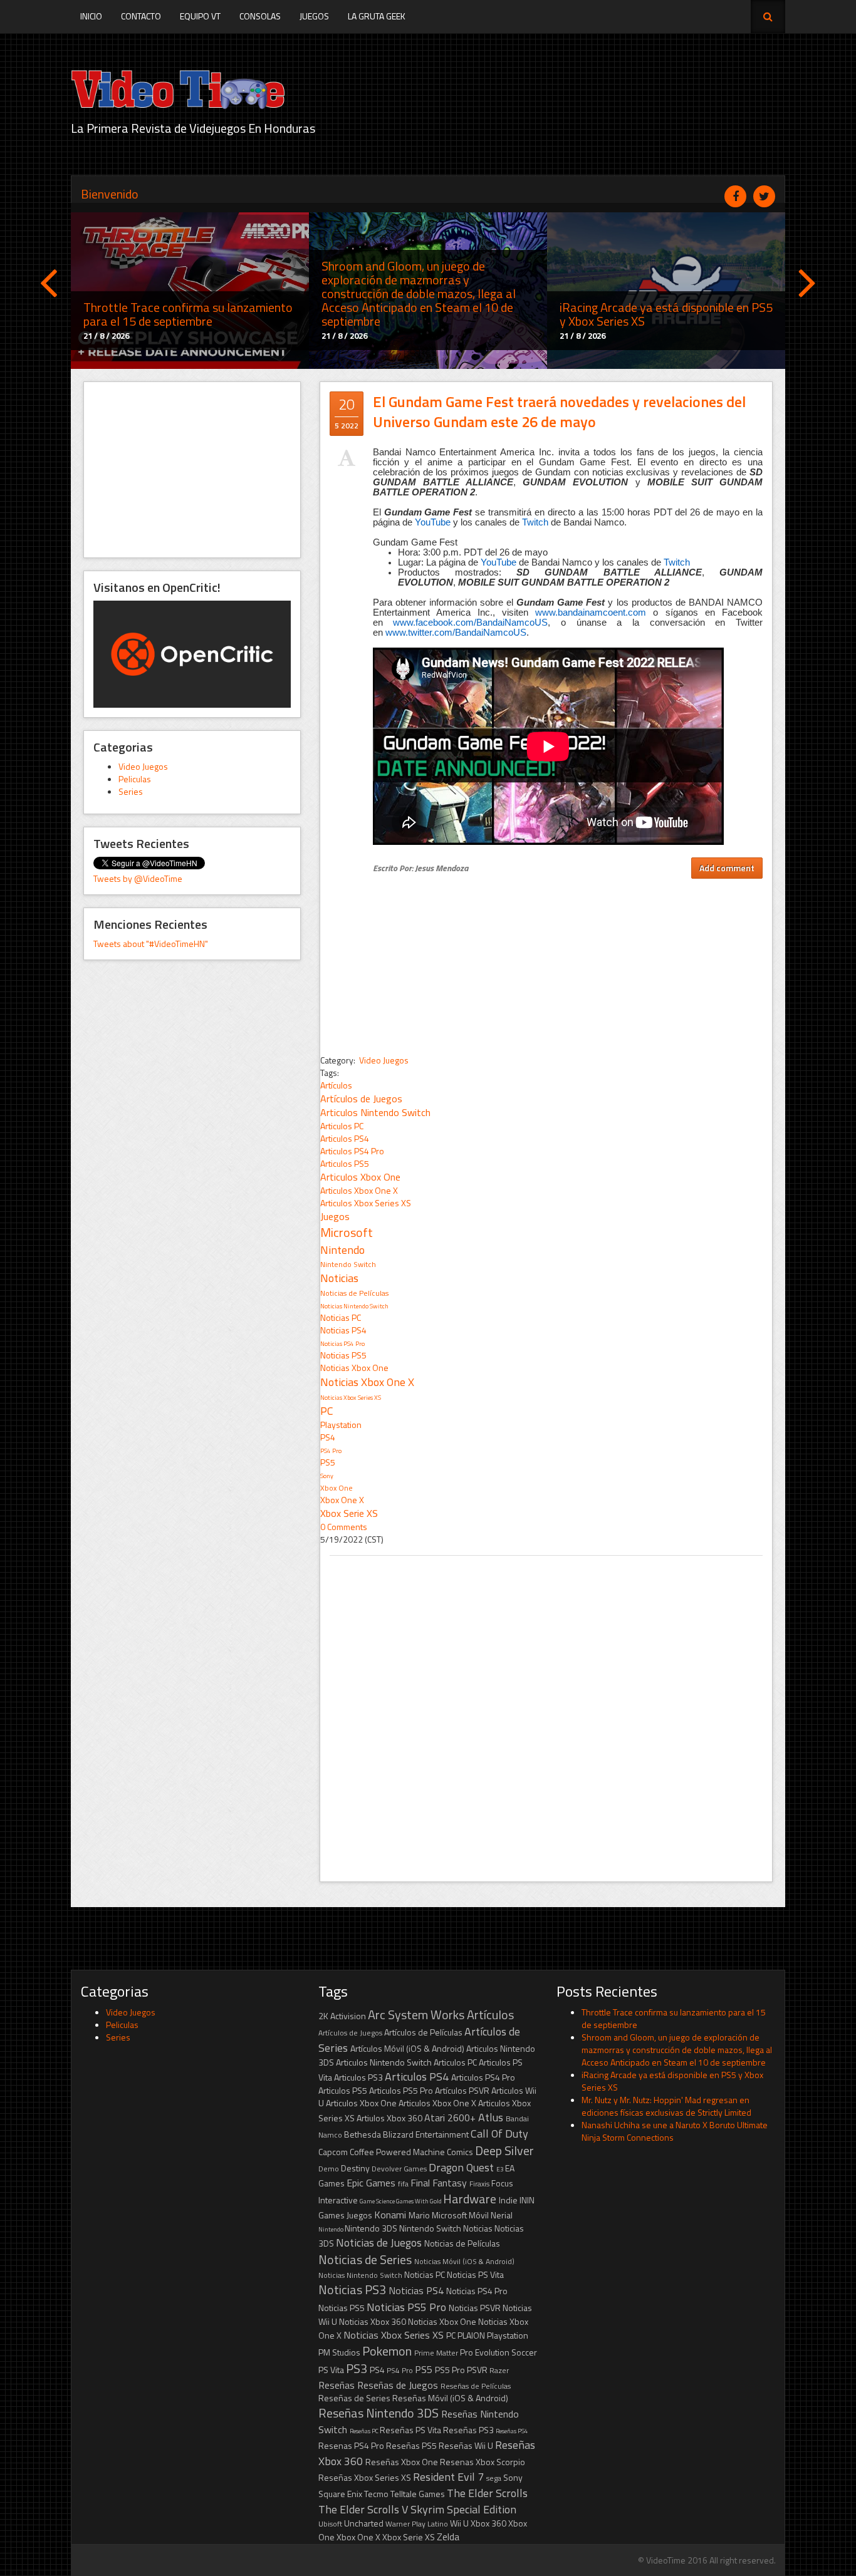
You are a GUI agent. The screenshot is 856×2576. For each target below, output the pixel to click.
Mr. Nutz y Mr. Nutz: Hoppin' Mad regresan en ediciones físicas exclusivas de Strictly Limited (666, 2106)
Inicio (91, 16)
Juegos (314, 16)
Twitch (535, 522)
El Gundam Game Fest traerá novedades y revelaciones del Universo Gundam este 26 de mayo (559, 411)
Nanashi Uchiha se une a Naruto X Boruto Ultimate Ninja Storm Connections (675, 2131)
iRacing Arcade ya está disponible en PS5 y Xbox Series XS (672, 2081)
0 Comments (344, 1527)
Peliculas (135, 779)
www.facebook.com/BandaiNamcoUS (470, 623)
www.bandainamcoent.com (591, 613)
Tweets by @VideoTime (138, 878)
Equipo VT (200, 16)
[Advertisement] (192, 470)
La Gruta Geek (377, 16)
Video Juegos (143, 766)
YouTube (433, 522)
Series (131, 791)
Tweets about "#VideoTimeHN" (151, 944)
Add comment (727, 868)
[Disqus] (546, 1712)
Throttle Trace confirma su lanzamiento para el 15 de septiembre (674, 2018)
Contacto (141, 16)
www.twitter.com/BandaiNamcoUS (456, 633)
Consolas (260, 16)
